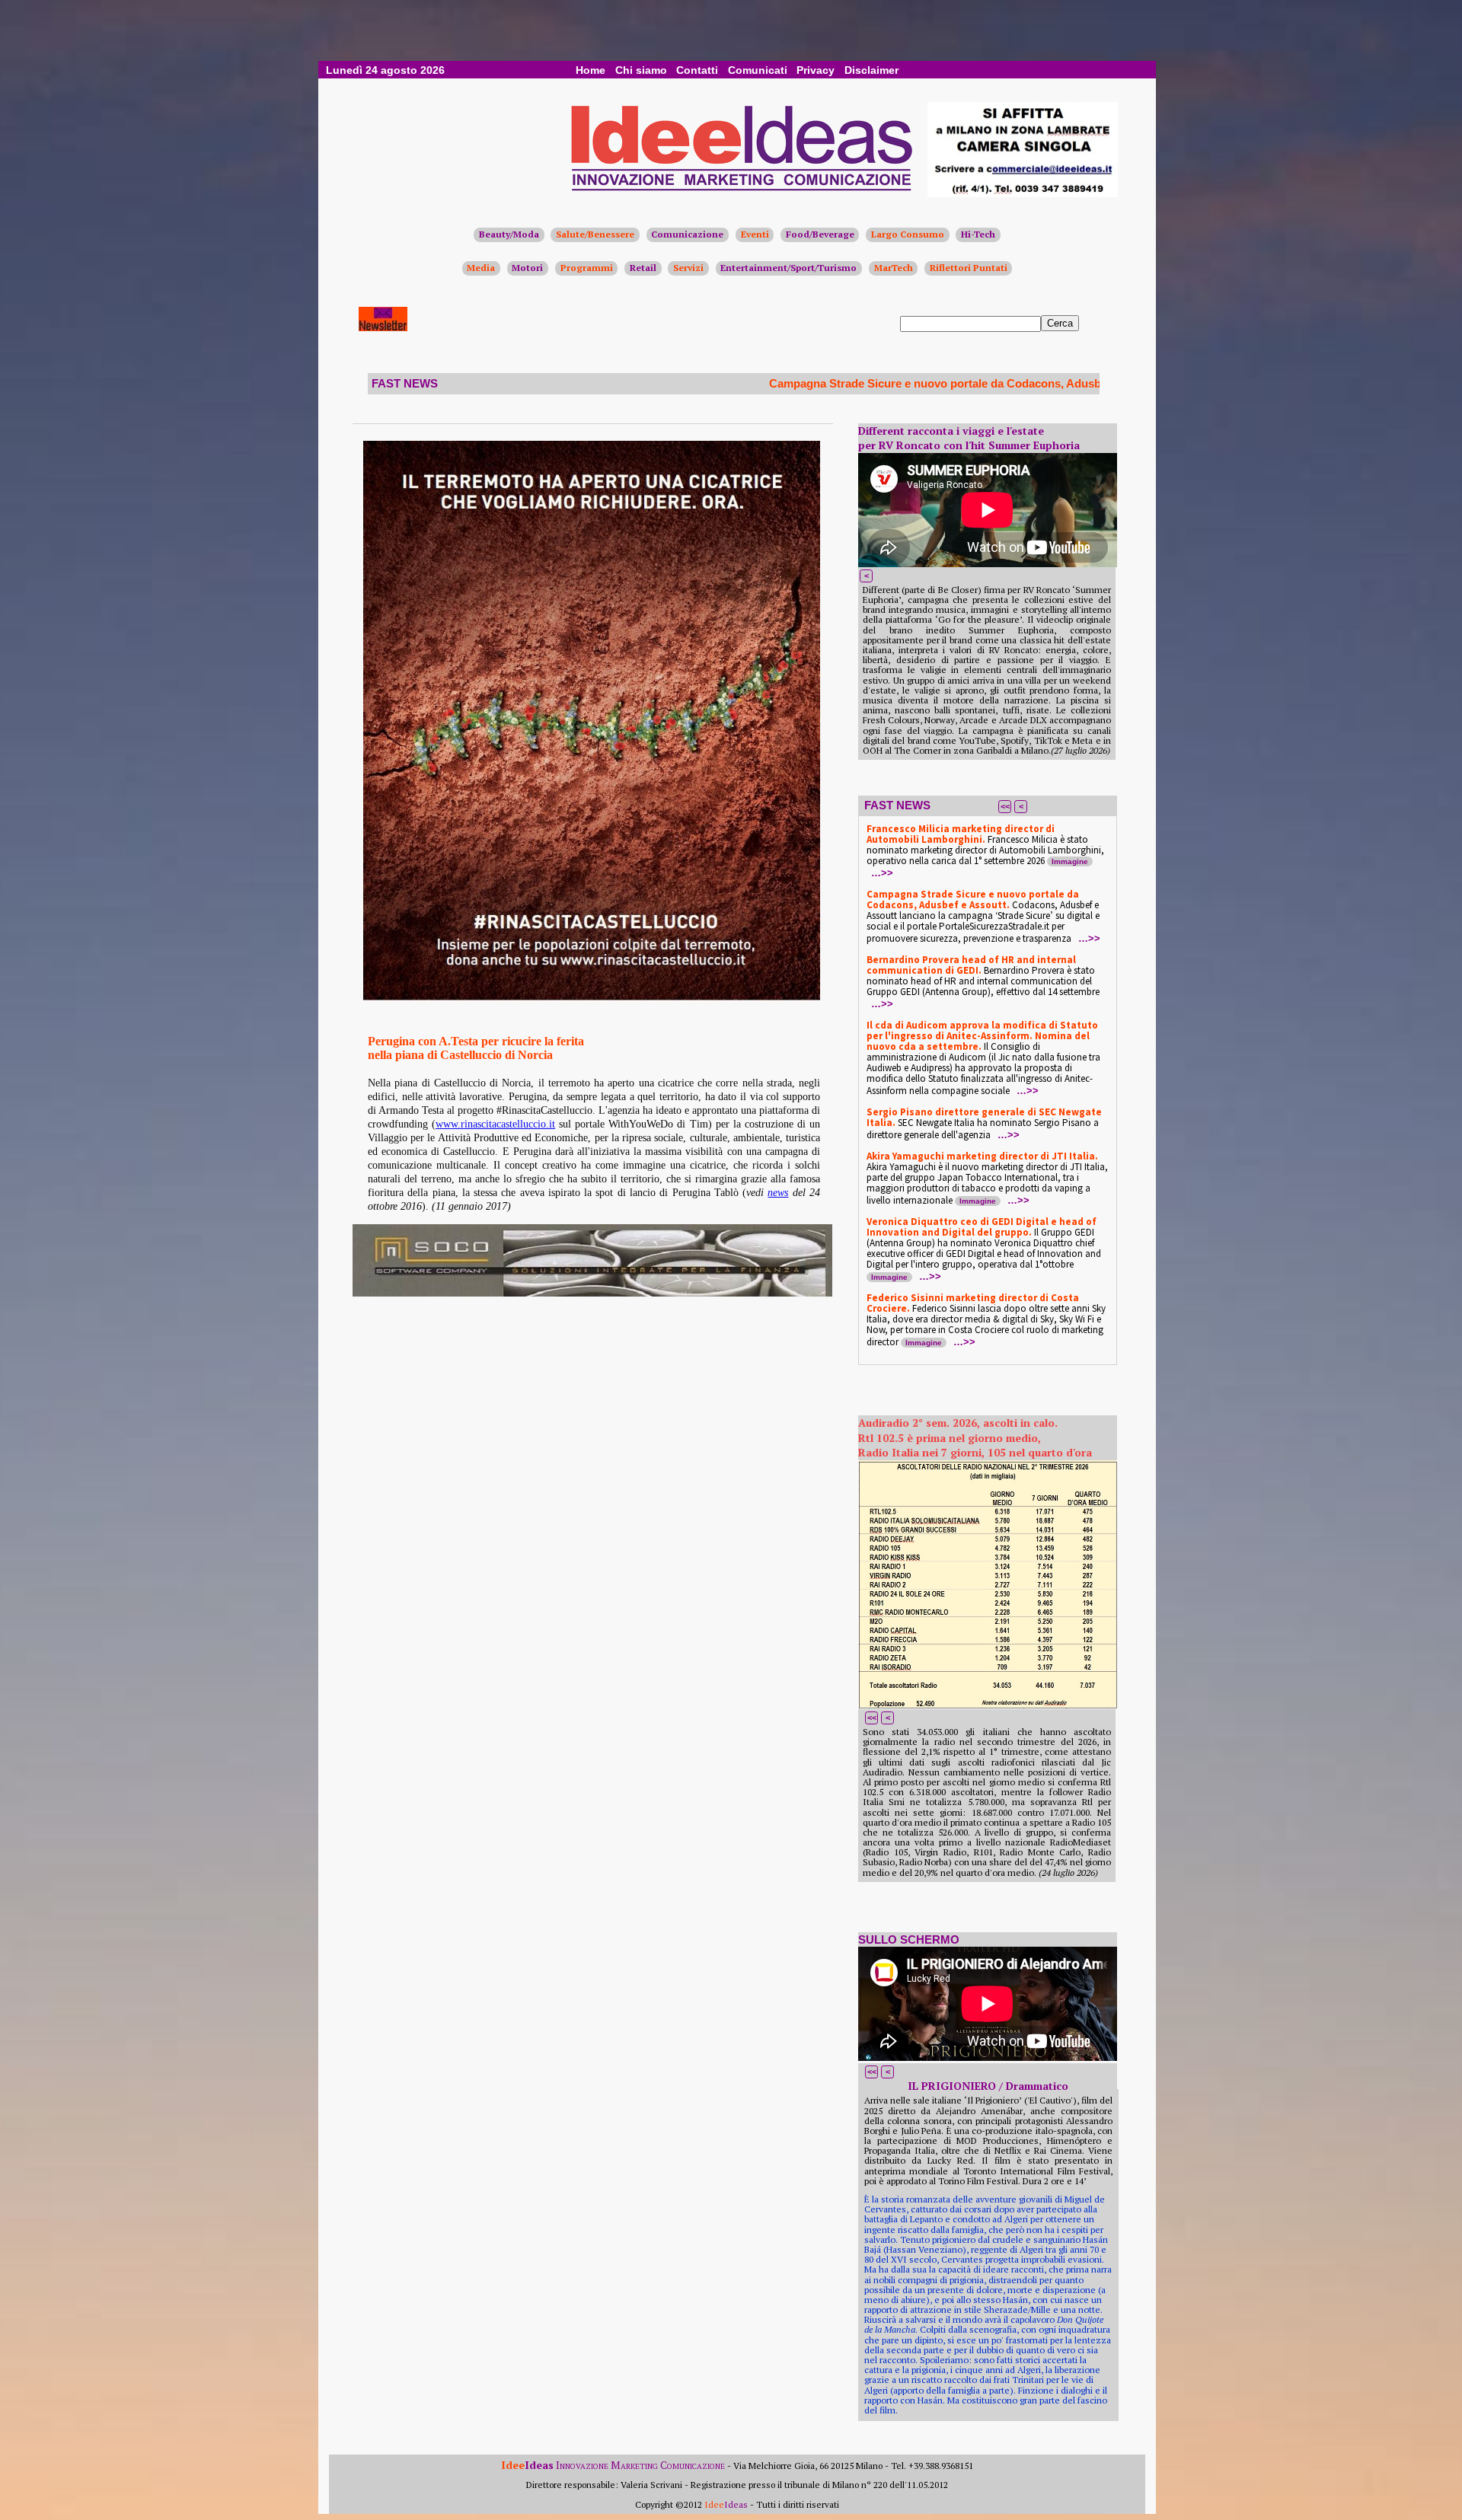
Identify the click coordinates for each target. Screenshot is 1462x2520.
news (778, 1193)
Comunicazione (687, 234)
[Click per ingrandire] (592, 721)
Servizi (688, 268)
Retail (643, 268)
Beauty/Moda (509, 234)
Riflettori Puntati (969, 268)
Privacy (816, 70)
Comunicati (758, 70)
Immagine (1070, 861)
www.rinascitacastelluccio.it (495, 1124)
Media (481, 268)
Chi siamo (641, 70)
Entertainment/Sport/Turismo (788, 268)
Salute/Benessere (595, 234)
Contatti (697, 70)
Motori (527, 268)
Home (591, 70)
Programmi (587, 268)
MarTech (894, 268)
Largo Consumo (908, 234)
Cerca (1060, 323)
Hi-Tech (978, 234)
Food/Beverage (820, 234)
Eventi (755, 234)
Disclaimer (871, 70)
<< (1005, 806)
